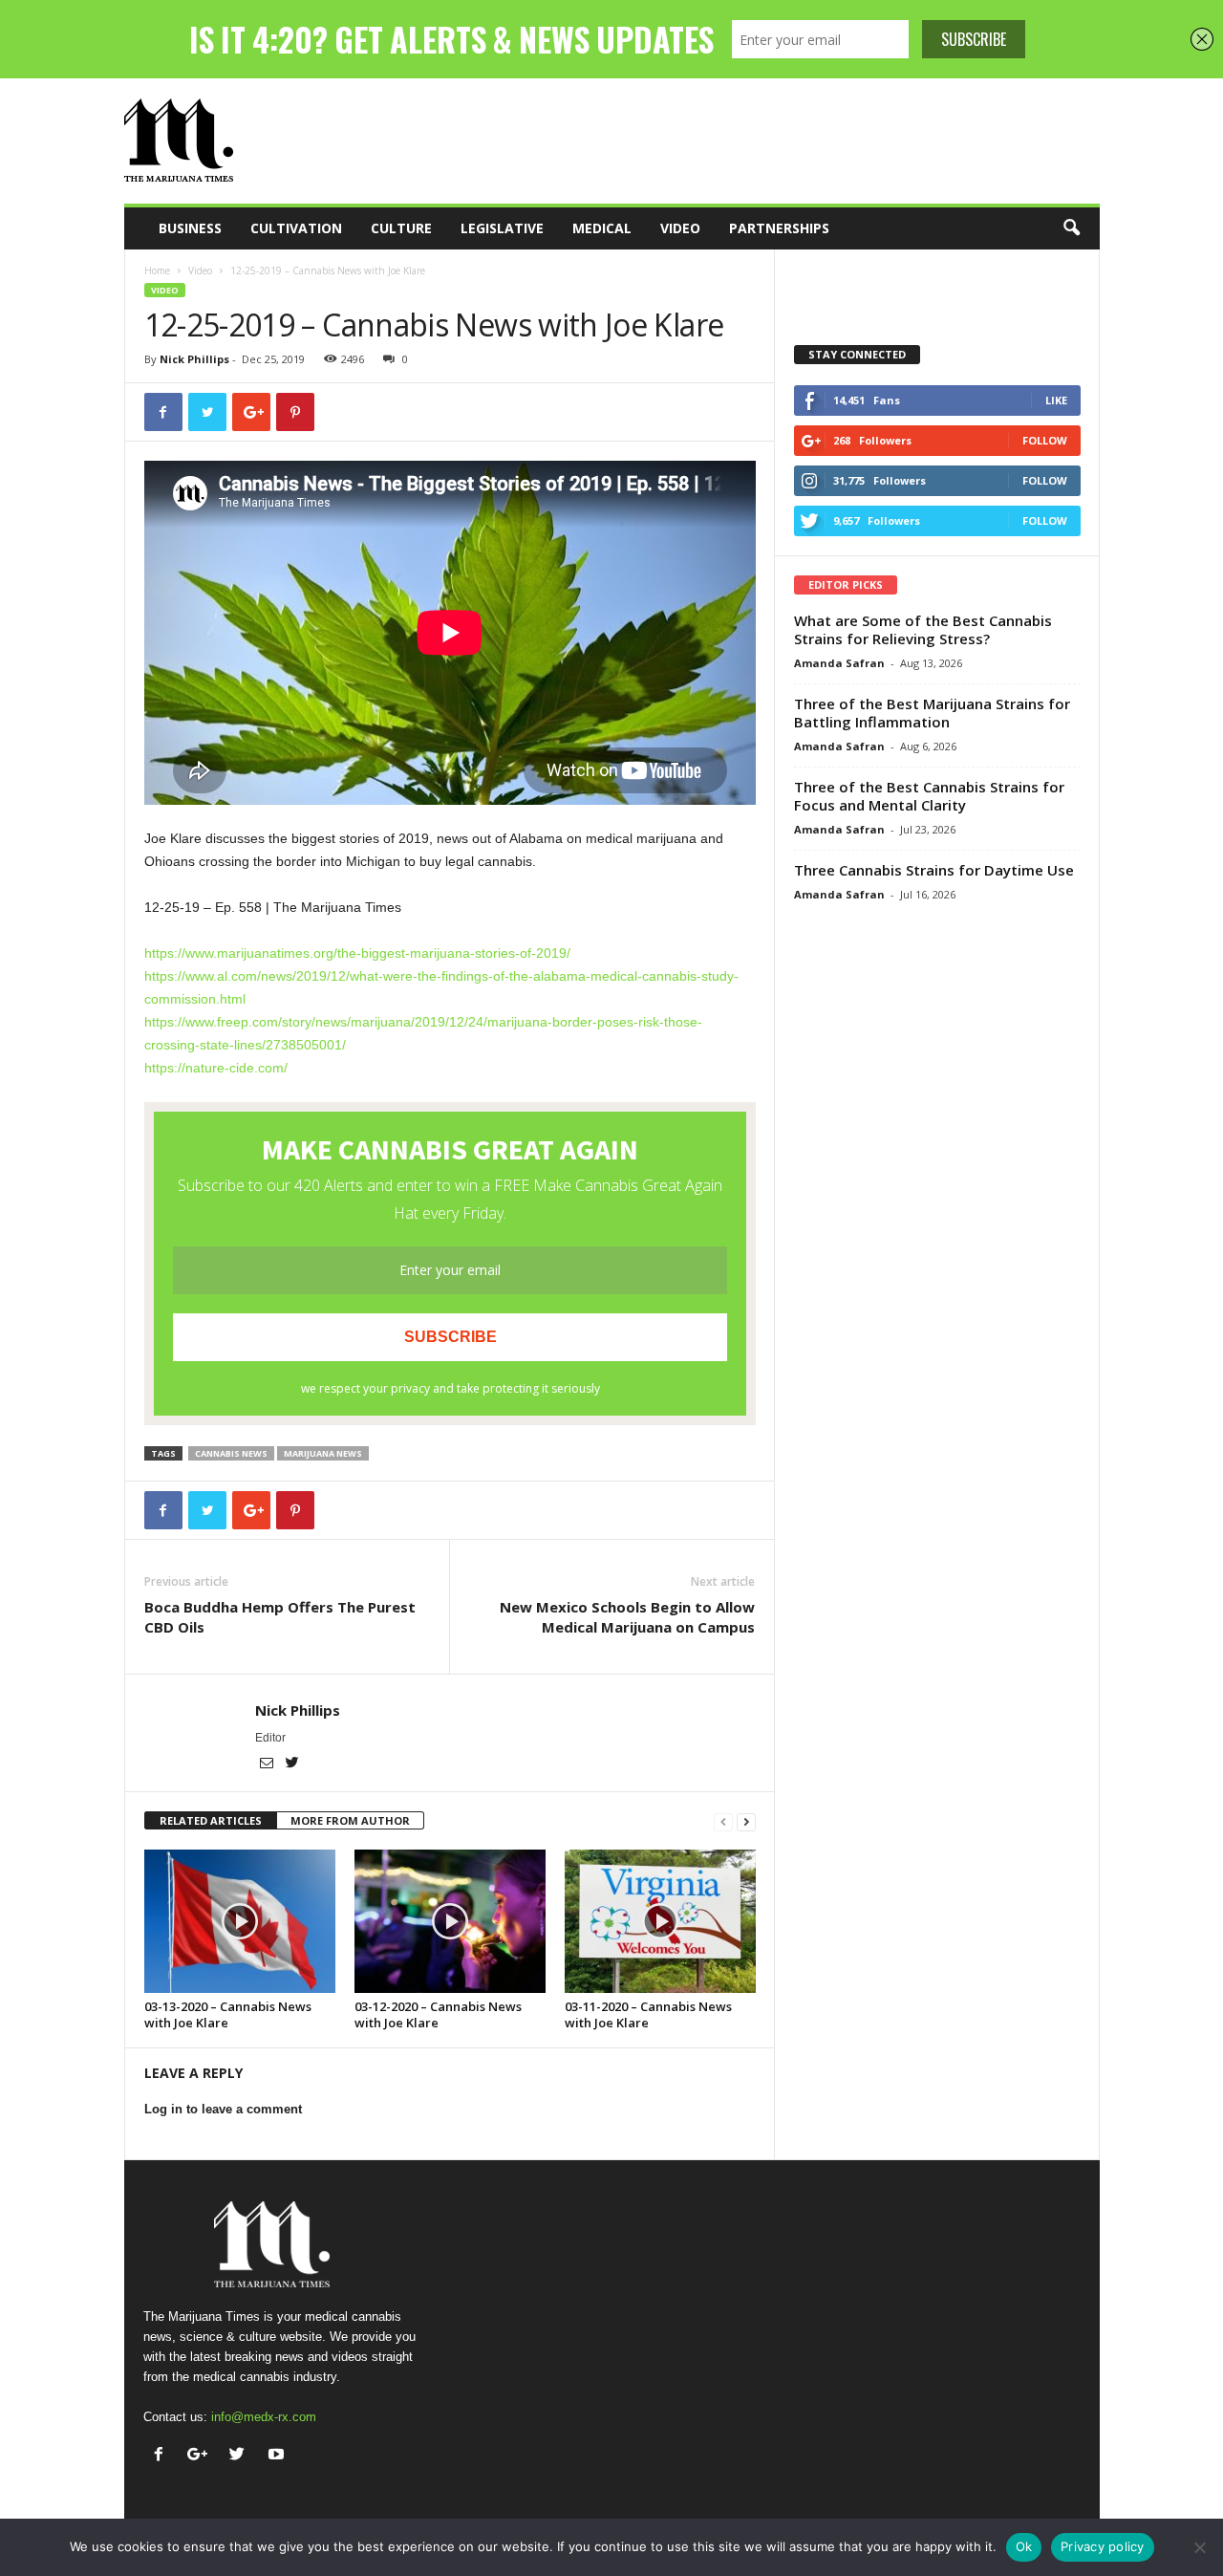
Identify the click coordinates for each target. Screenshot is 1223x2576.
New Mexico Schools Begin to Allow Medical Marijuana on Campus (627, 1617)
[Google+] (202, 2456)
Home (157, 271)
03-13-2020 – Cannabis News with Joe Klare (228, 2014)
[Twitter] (292, 1764)
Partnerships (779, 228)
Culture (401, 228)
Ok (1024, 2546)
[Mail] (268, 1764)
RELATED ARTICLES (211, 1820)
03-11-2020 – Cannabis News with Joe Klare (648, 2014)
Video (680, 228)
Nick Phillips (194, 359)
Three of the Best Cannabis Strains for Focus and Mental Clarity (929, 796)
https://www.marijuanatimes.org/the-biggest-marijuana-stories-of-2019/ (357, 953)
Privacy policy (1103, 2546)
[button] (1071, 228)
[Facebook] (163, 2456)
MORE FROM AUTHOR (350, 1820)
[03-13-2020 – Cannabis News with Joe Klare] (240, 1921)
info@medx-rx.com (264, 2417)
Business (190, 228)
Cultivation (296, 228)
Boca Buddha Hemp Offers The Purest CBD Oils (280, 1617)
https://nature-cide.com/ (216, 1068)
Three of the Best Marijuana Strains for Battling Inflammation (932, 713)
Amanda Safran (839, 663)
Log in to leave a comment (223, 2109)
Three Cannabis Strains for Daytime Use (934, 870)
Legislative (502, 228)
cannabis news (231, 1453)
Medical (602, 228)
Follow (1045, 440)
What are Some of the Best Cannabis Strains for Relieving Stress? (923, 629)
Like (1056, 400)
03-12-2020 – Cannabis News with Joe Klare (438, 2014)
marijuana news (323, 1453)
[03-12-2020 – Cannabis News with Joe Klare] (450, 1921)
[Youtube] (279, 2456)
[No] (1199, 2547)
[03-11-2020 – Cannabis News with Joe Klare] (660, 1921)
